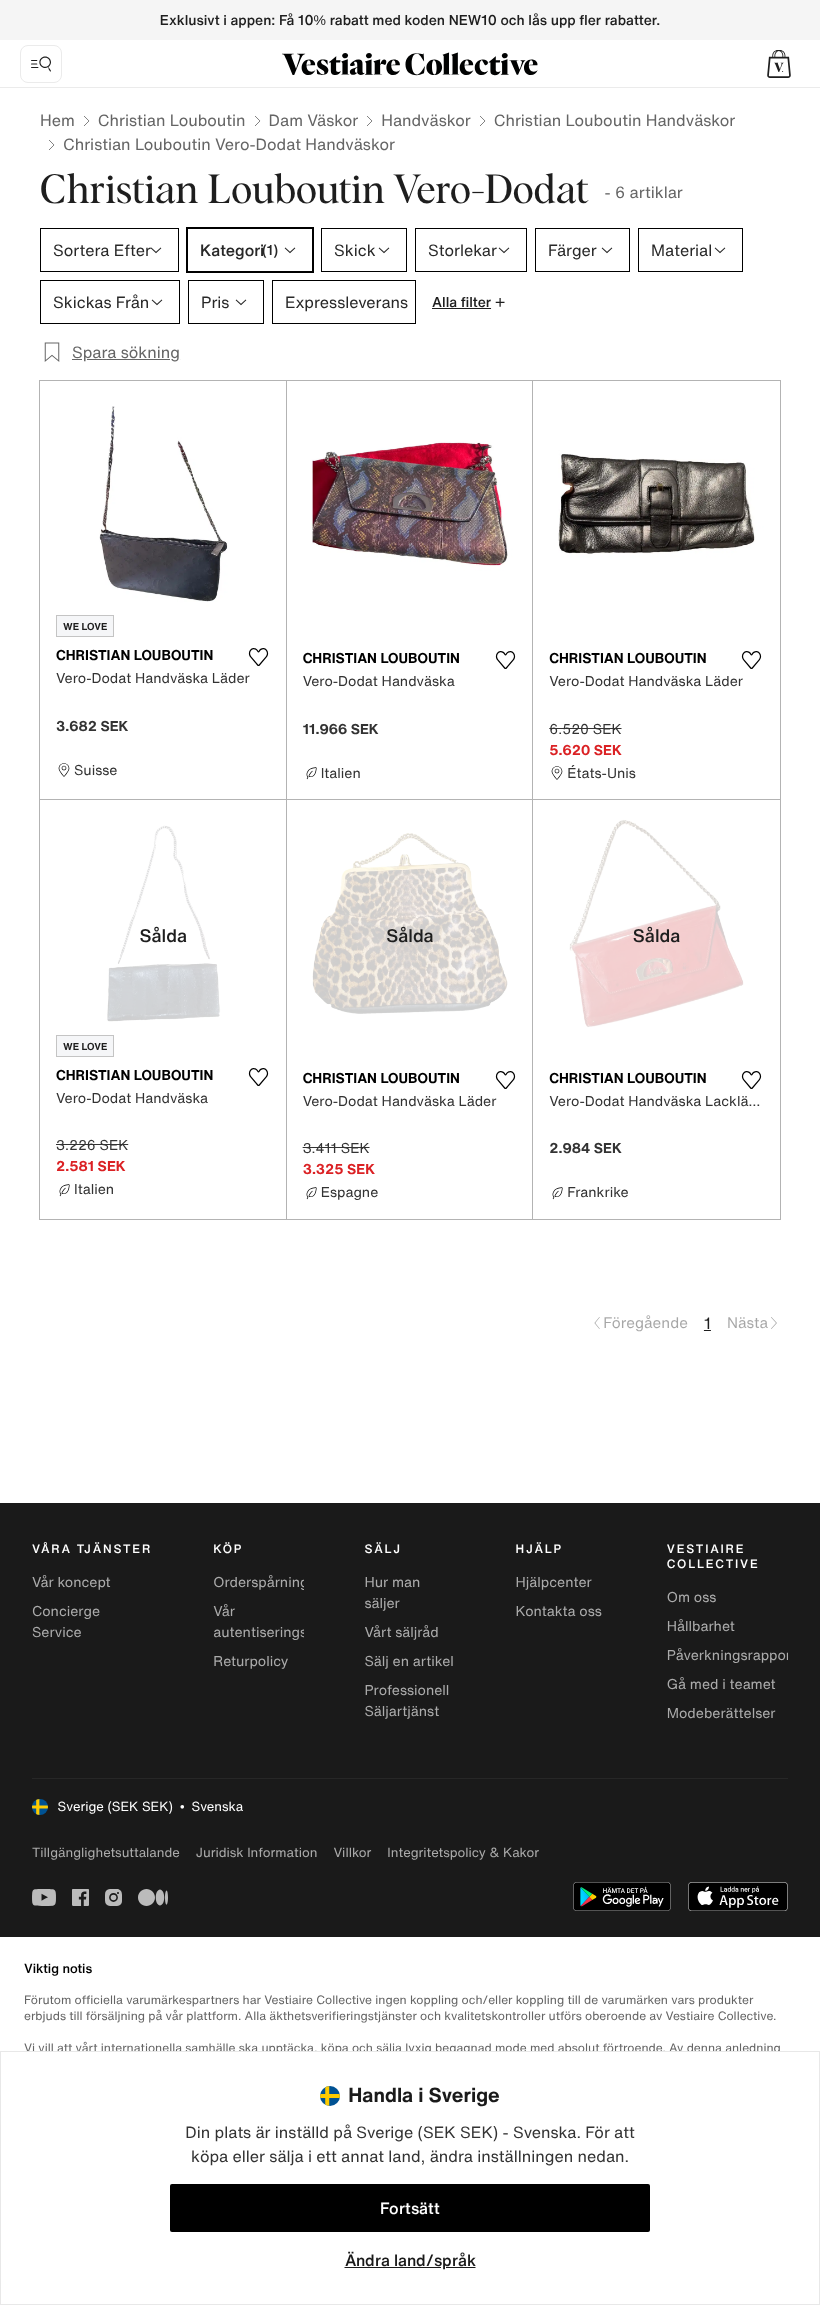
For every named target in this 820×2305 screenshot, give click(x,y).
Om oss (692, 1597)
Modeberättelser (721, 1713)
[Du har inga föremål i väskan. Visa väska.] (779, 64)
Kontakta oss (559, 1611)
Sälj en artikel (408, 1661)
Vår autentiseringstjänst (278, 1622)
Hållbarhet (701, 1626)
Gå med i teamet (721, 1684)
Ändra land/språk (410, 2260)
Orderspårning (260, 1582)
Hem (57, 120)
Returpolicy (250, 1661)
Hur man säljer (392, 1593)
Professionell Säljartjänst (406, 1701)
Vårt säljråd (401, 1632)
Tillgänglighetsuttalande (106, 1852)
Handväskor (426, 120)
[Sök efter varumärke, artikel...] (41, 64)
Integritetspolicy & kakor (463, 1852)
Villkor (352, 1852)
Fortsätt (410, 2208)
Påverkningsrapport (732, 1655)
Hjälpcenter (554, 1582)
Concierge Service (66, 1622)
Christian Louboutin (172, 120)
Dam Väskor (314, 120)
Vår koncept (71, 1582)
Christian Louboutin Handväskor (615, 120)
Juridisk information (257, 1852)
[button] (779, 64)
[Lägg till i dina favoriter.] (259, 657)
